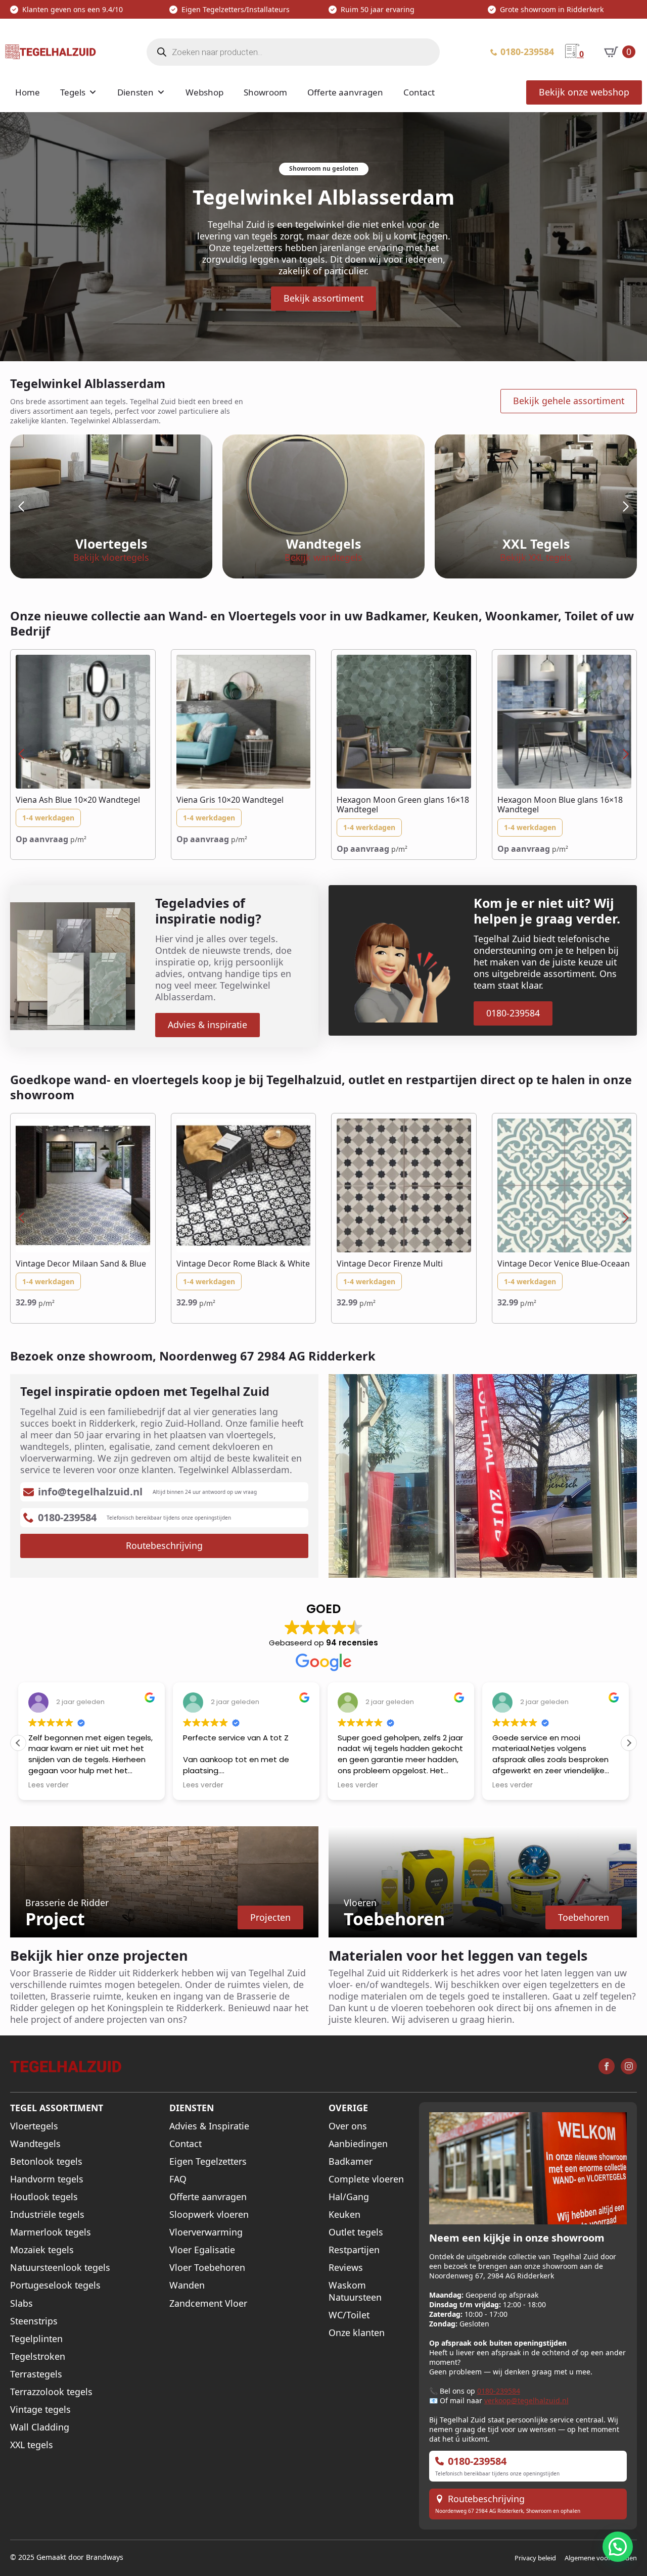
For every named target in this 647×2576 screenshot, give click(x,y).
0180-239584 (499, 2391)
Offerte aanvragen (345, 92)
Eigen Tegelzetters (208, 2161)
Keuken (344, 2215)
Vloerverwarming (206, 2232)
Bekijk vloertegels (111, 557)
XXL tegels (32, 2445)
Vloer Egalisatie (202, 2250)
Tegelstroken (38, 2356)
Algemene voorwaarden (601, 2558)
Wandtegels (35, 2144)
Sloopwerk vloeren (209, 2215)
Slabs (21, 2303)
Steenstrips (34, 2321)
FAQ (178, 2179)
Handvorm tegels (47, 2179)
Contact (419, 92)
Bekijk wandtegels (323, 557)
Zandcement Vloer (208, 2303)
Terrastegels (36, 2374)
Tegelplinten (36, 2339)
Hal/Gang (349, 2197)
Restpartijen (354, 2250)
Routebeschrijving (486, 2499)
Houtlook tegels (44, 2197)
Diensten (135, 92)
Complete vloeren (366, 2179)
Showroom (265, 92)
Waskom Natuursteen (355, 2291)
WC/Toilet (349, 2315)
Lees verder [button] (49, 1785)
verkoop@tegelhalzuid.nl (526, 2400)
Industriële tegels (47, 2215)
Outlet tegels (356, 2232)
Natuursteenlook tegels (60, 2268)
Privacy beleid (535, 2558)
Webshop (204, 92)
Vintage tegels (40, 2410)
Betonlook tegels (46, 2161)
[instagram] (629, 2066)
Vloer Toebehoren (207, 2268)
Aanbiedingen (358, 2144)
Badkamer (351, 2161)
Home (28, 92)
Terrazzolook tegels (51, 2392)
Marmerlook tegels (51, 2232)
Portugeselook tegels (55, 2285)
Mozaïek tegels (42, 2250)
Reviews (346, 2268)
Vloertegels (34, 2126)
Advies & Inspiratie (209, 2126)
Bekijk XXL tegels (536, 557)
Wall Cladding (40, 2427)
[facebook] (607, 2066)
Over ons (348, 2126)
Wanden (187, 2285)
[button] (21, 507)
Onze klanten (357, 2333)
